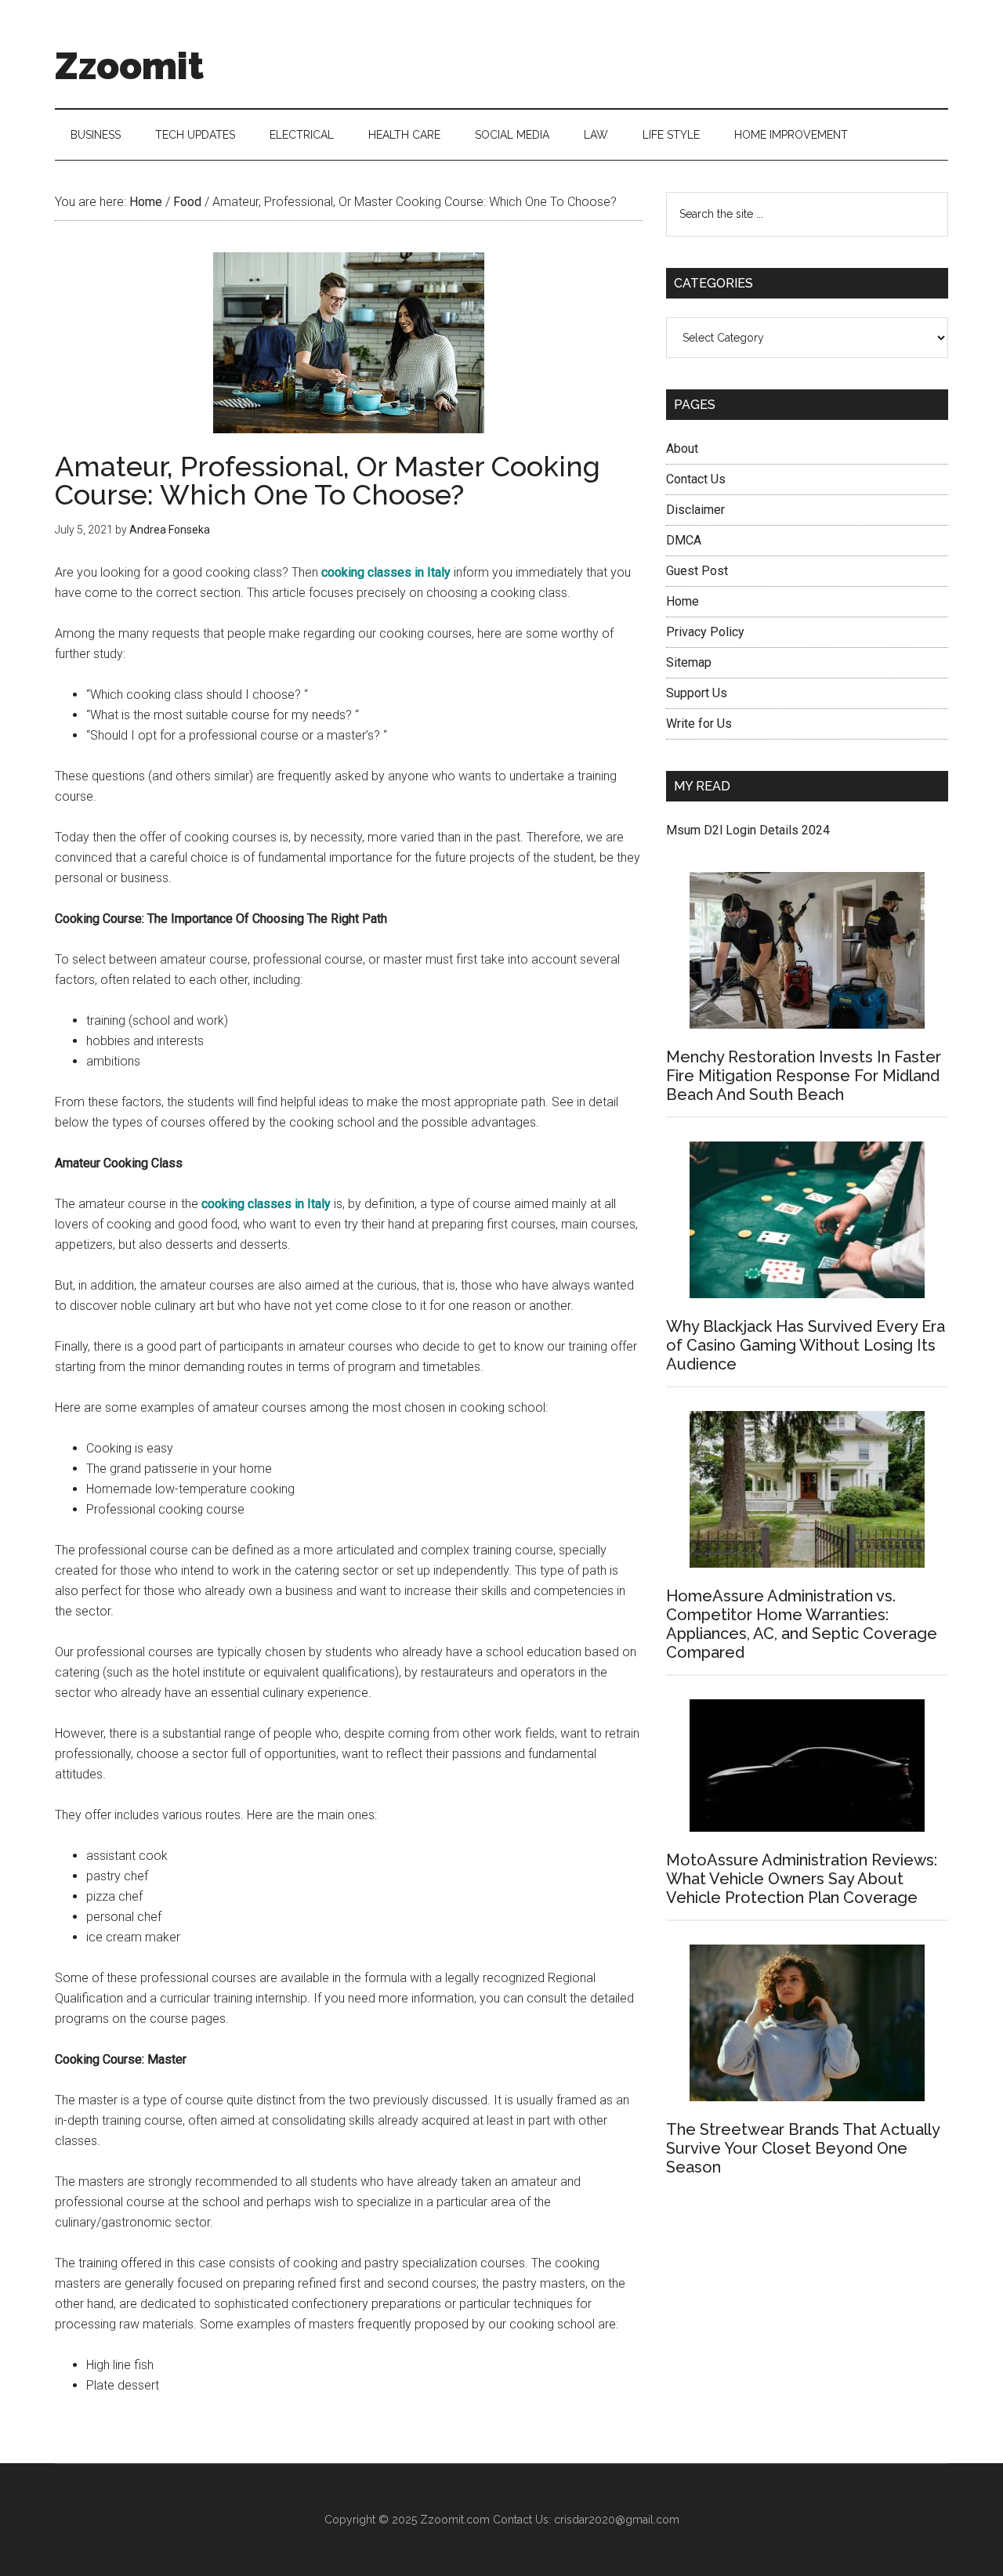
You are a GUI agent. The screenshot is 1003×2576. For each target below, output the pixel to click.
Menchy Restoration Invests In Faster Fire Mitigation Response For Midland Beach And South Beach (804, 1076)
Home (683, 601)
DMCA (684, 540)
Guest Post (697, 571)
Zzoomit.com (455, 2520)
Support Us (697, 693)
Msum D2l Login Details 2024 (748, 830)
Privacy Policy (705, 632)
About (682, 449)
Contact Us (696, 479)
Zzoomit (129, 66)
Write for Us (699, 724)
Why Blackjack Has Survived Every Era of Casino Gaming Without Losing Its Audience (806, 1345)
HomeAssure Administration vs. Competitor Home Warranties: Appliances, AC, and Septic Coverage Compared (802, 1624)
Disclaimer (695, 510)
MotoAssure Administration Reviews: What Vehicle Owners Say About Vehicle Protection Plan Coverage (802, 1879)
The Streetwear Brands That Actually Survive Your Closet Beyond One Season (803, 2148)
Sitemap (689, 662)
